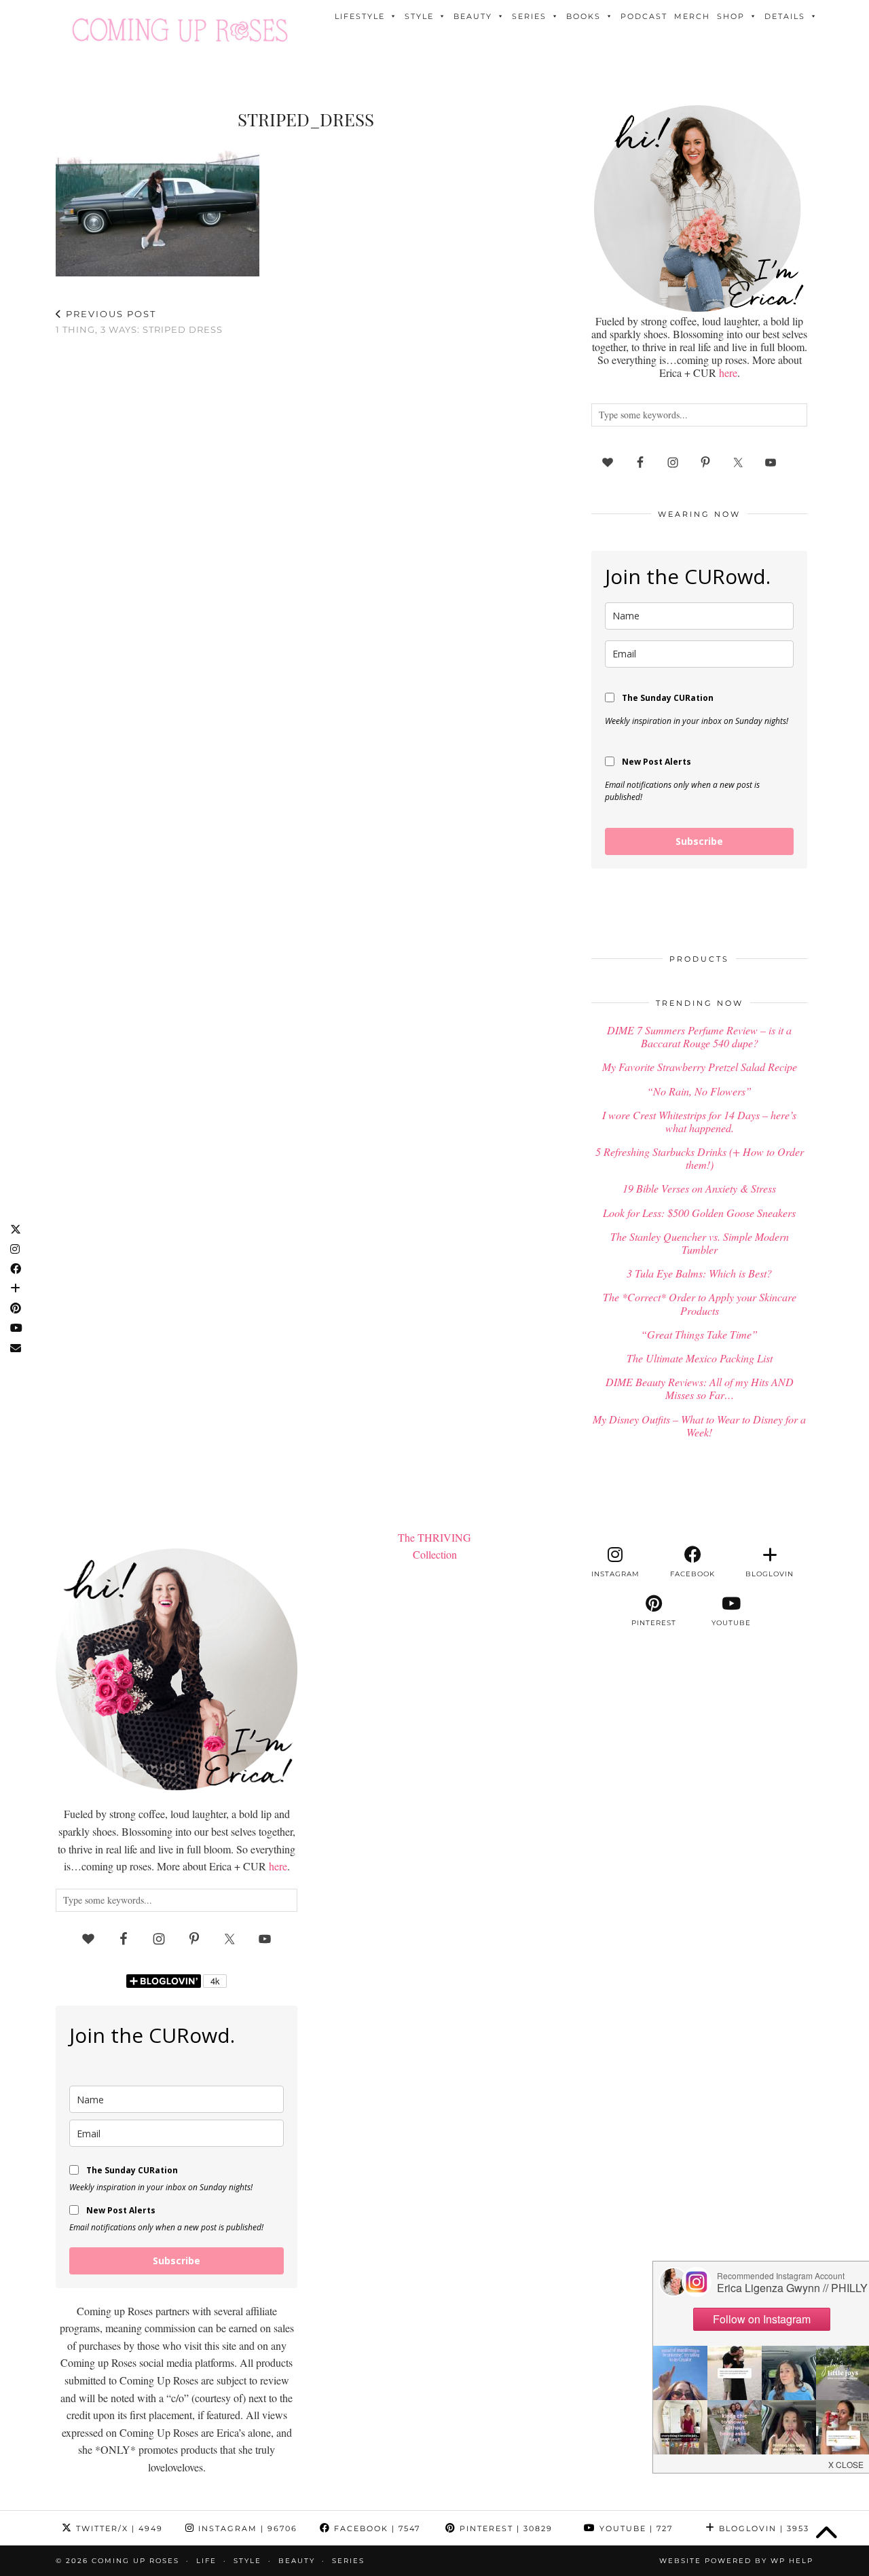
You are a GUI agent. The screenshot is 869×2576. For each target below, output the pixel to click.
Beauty (473, 16)
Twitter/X (118, 2528)
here (728, 373)
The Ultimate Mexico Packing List (700, 1358)
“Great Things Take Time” (699, 1334)
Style (419, 16)
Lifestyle (360, 16)
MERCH (692, 16)
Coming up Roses (135, 2561)
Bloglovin (762, 2528)
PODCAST (644, 16)
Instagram (246, 2528)
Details (785, 16)
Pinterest (504, 2528)
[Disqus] (306, 523)
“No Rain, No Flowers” (699, 1091)
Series (529, 16)
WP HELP (792, 2561)
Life (206, 2561)
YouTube (634, 2528)
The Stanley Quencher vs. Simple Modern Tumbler (700, 1243)
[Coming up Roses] (180, 30)
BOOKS (584, 16)
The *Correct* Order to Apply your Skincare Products (700, 1303)
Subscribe (699, 841)
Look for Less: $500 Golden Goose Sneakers (699, 1213)
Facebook (375, 2528)
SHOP (731, 16)
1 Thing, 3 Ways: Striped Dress (139, 322)
